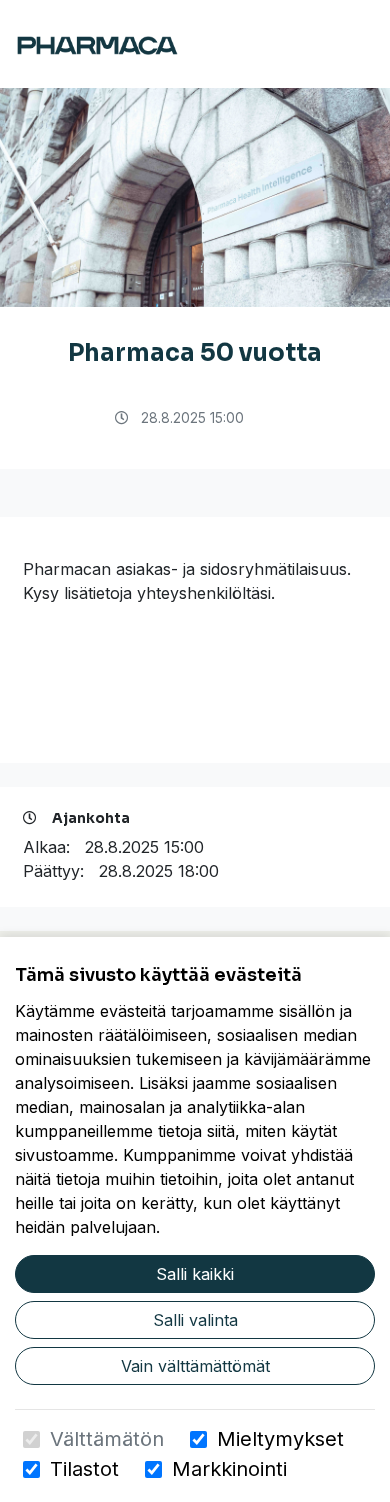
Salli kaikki (195, 1274)
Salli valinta (195, 1320)
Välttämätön (107, 1439)
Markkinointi (229, 1469)
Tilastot (84, 1469)
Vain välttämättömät (195, 1366)
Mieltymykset (280, 1439)
